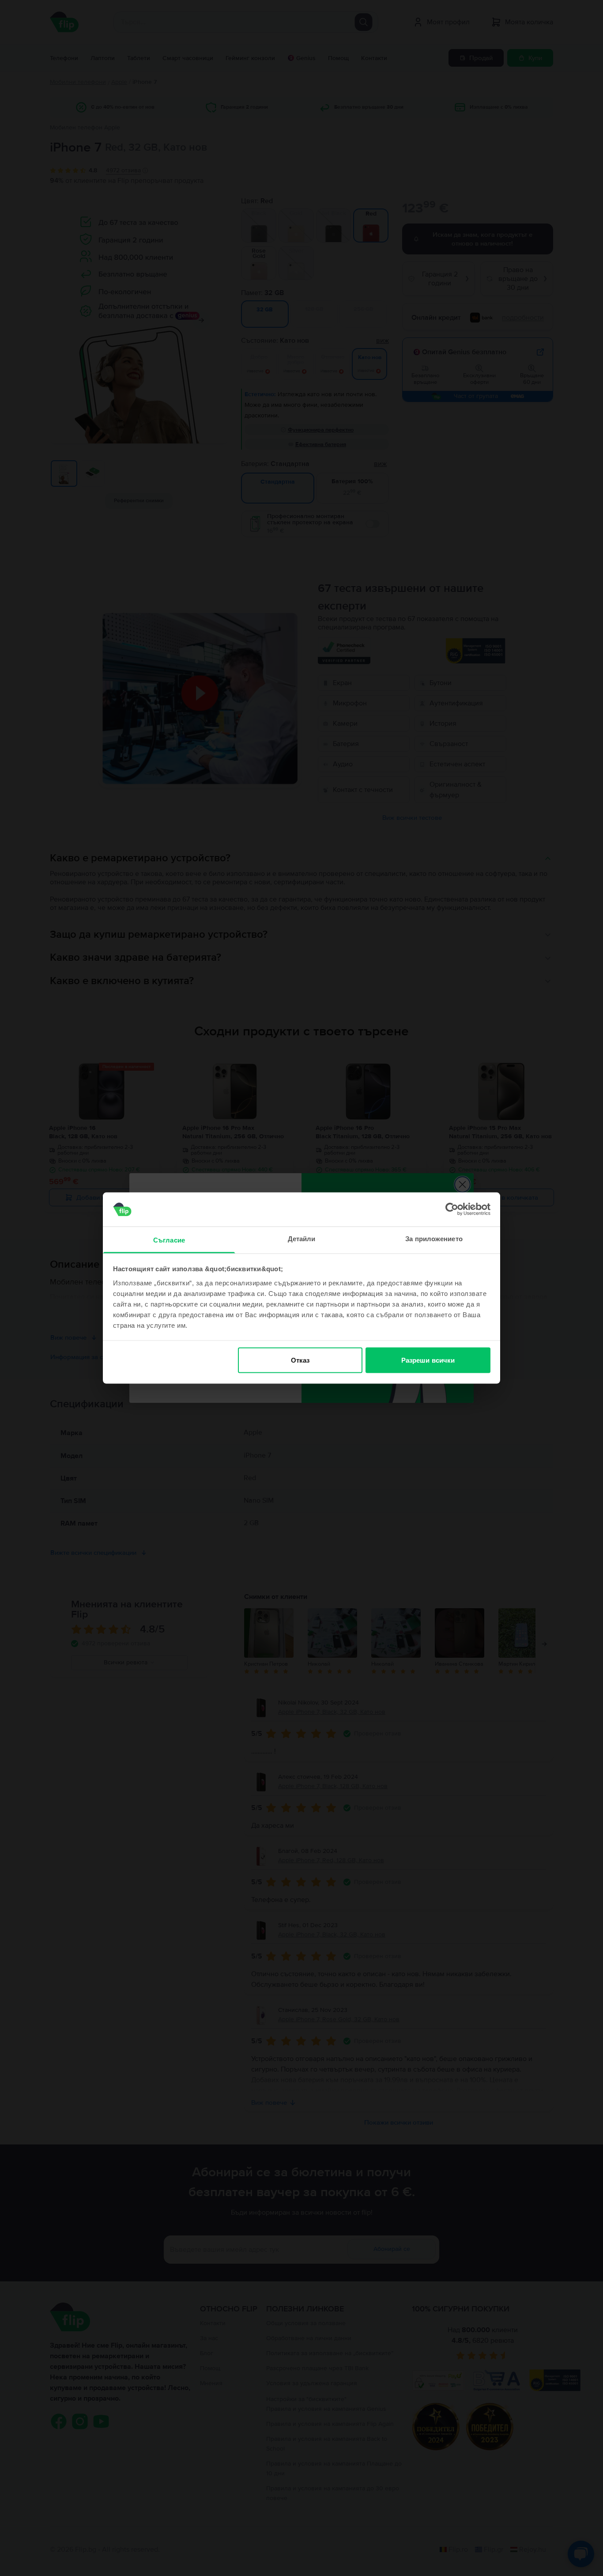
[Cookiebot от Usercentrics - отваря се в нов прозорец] (452, 1209)
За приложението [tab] (434, 1238)
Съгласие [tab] (169, 1240)
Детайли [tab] (302, 1238)
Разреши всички (428, 1360)
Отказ (300, 1360)
